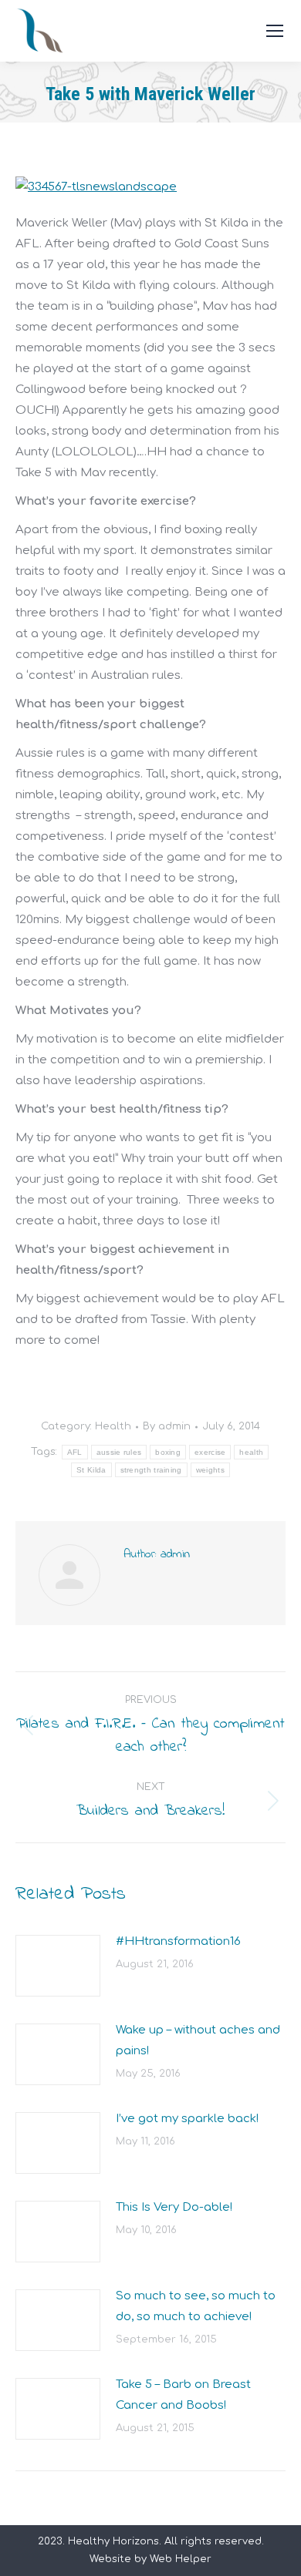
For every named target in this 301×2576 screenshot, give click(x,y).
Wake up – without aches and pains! (198, 2040)
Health (113, 1426)
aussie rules (119, 1452)
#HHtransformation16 (178, 1941)
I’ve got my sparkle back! (187, 2119)
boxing (168, 1452)
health (251, 1452)
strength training (151, 1470)
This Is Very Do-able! (174, 2207)
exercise (210, 1452)
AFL (75, 1452)
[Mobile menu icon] (275, 31)
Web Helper (181, 2559)
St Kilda (91, 1470)
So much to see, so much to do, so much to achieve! (196, 2306)
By (167, 1426)
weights (210, 1470)
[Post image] (58, 1966)
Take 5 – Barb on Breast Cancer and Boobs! (183, 2395)
